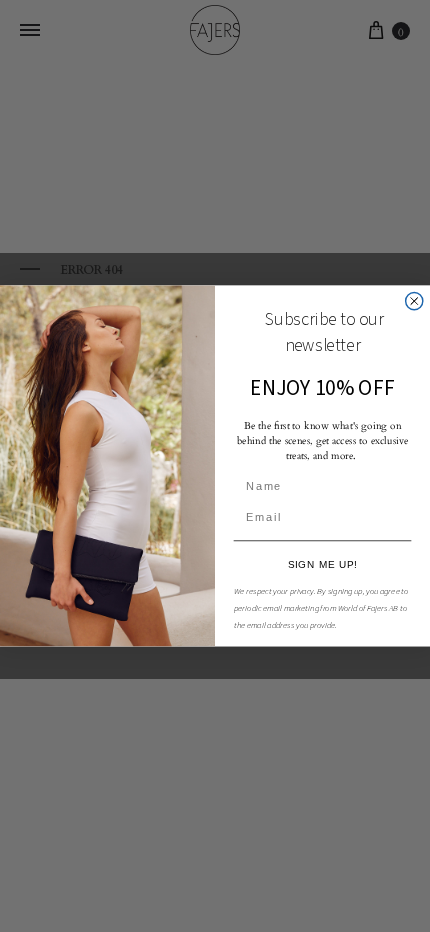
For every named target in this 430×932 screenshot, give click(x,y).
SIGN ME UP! (323, 564)
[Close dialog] (414, 301)
